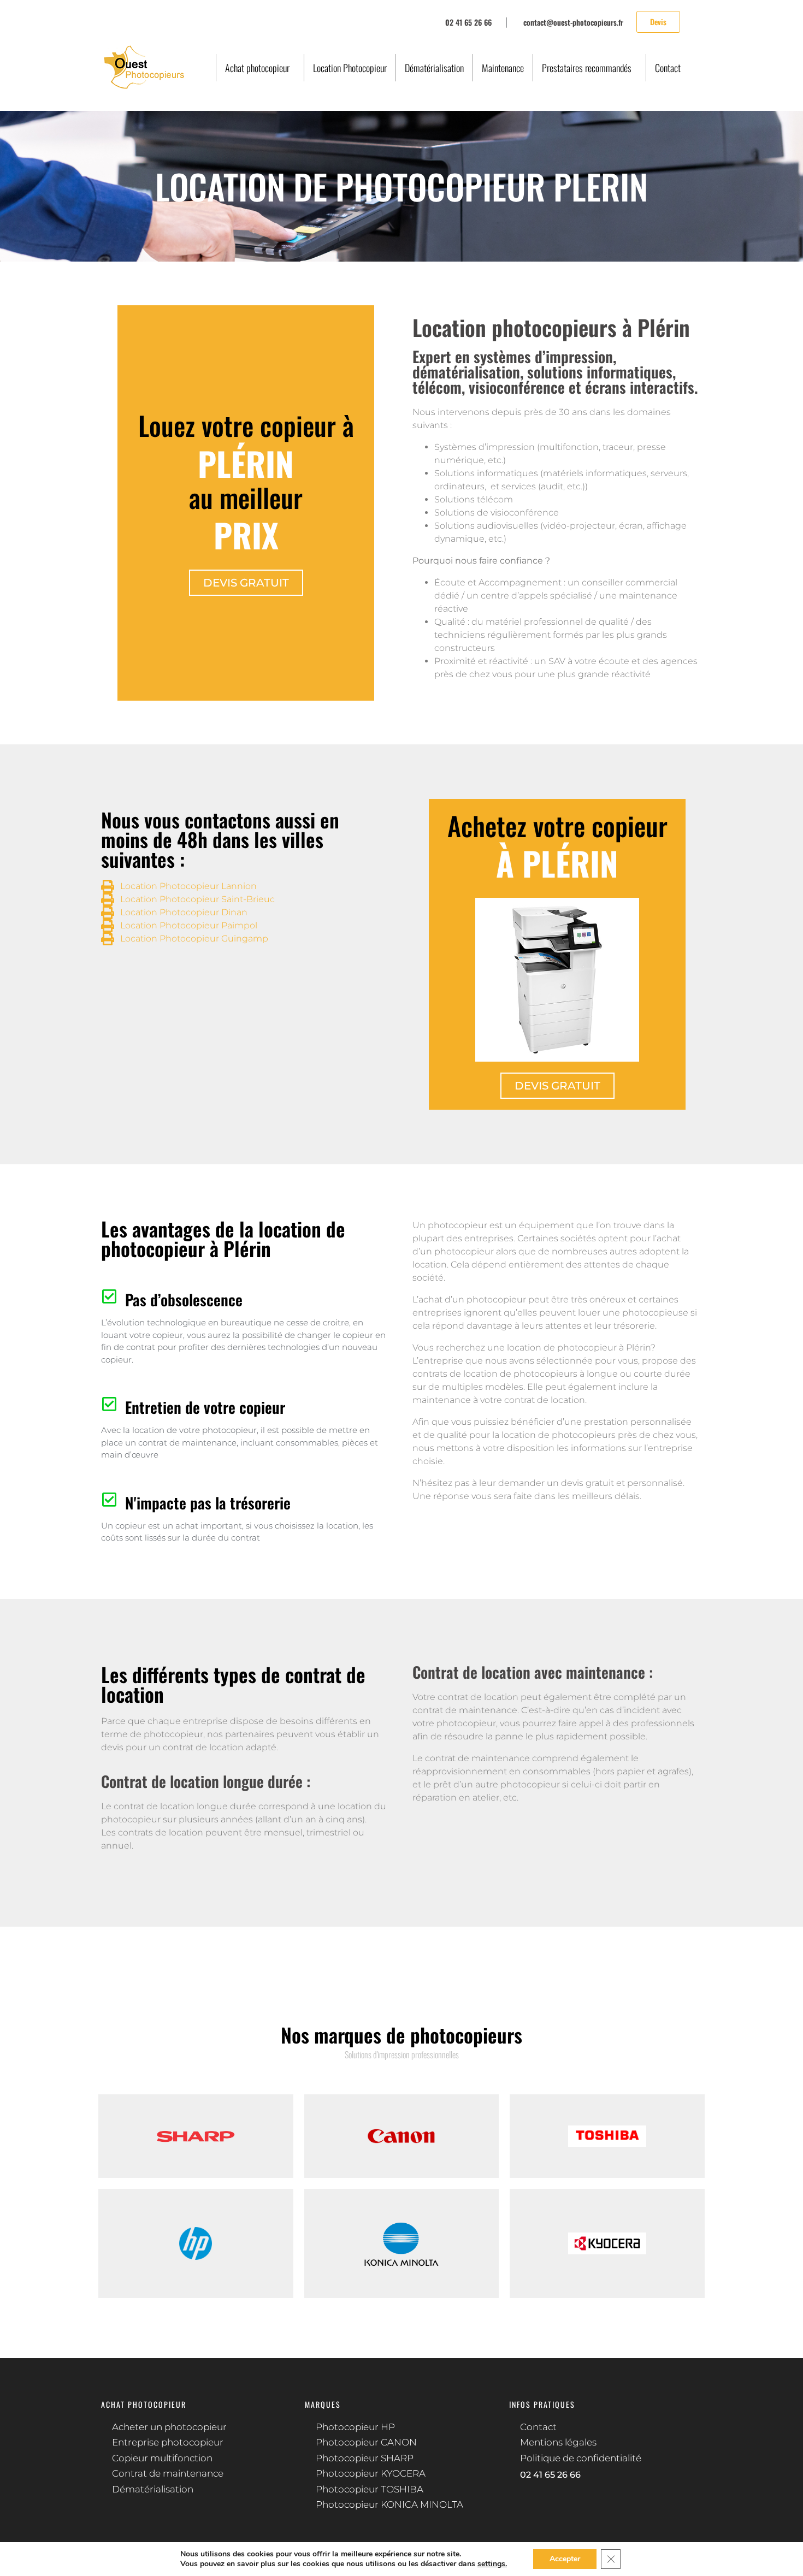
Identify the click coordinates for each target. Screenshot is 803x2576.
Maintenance (503, 68)
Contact (668, 68)
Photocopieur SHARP (365, 2458)
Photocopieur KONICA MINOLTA (389, 2504)
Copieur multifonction (162, 2458)
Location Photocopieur (350, 68)
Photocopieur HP (355, 2427)
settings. (492, 2564)
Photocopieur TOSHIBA (370, 2489)
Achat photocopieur (257, 68)
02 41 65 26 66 (550, 2475)
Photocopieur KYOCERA (371, 2473)
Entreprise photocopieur (168, 2442)
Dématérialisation (434, 68)
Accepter (565, 2559)
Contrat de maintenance (168, 2473)
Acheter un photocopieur (169, 2427)
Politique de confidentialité (581, 2458)
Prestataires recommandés (587, 68)
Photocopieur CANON (366, 2442)
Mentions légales (558, 2442)
